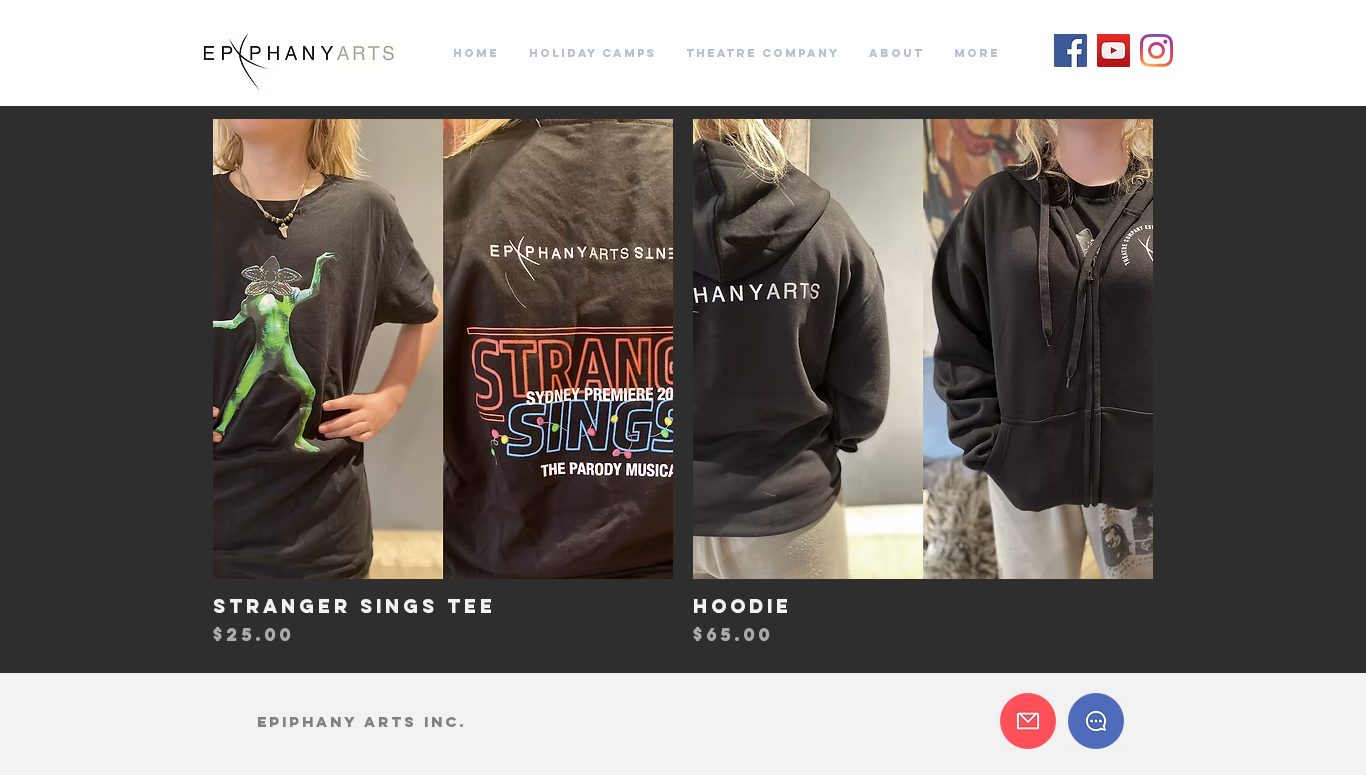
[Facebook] (1070, 50)
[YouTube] (1113, 50)
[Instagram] (1156, 50)
